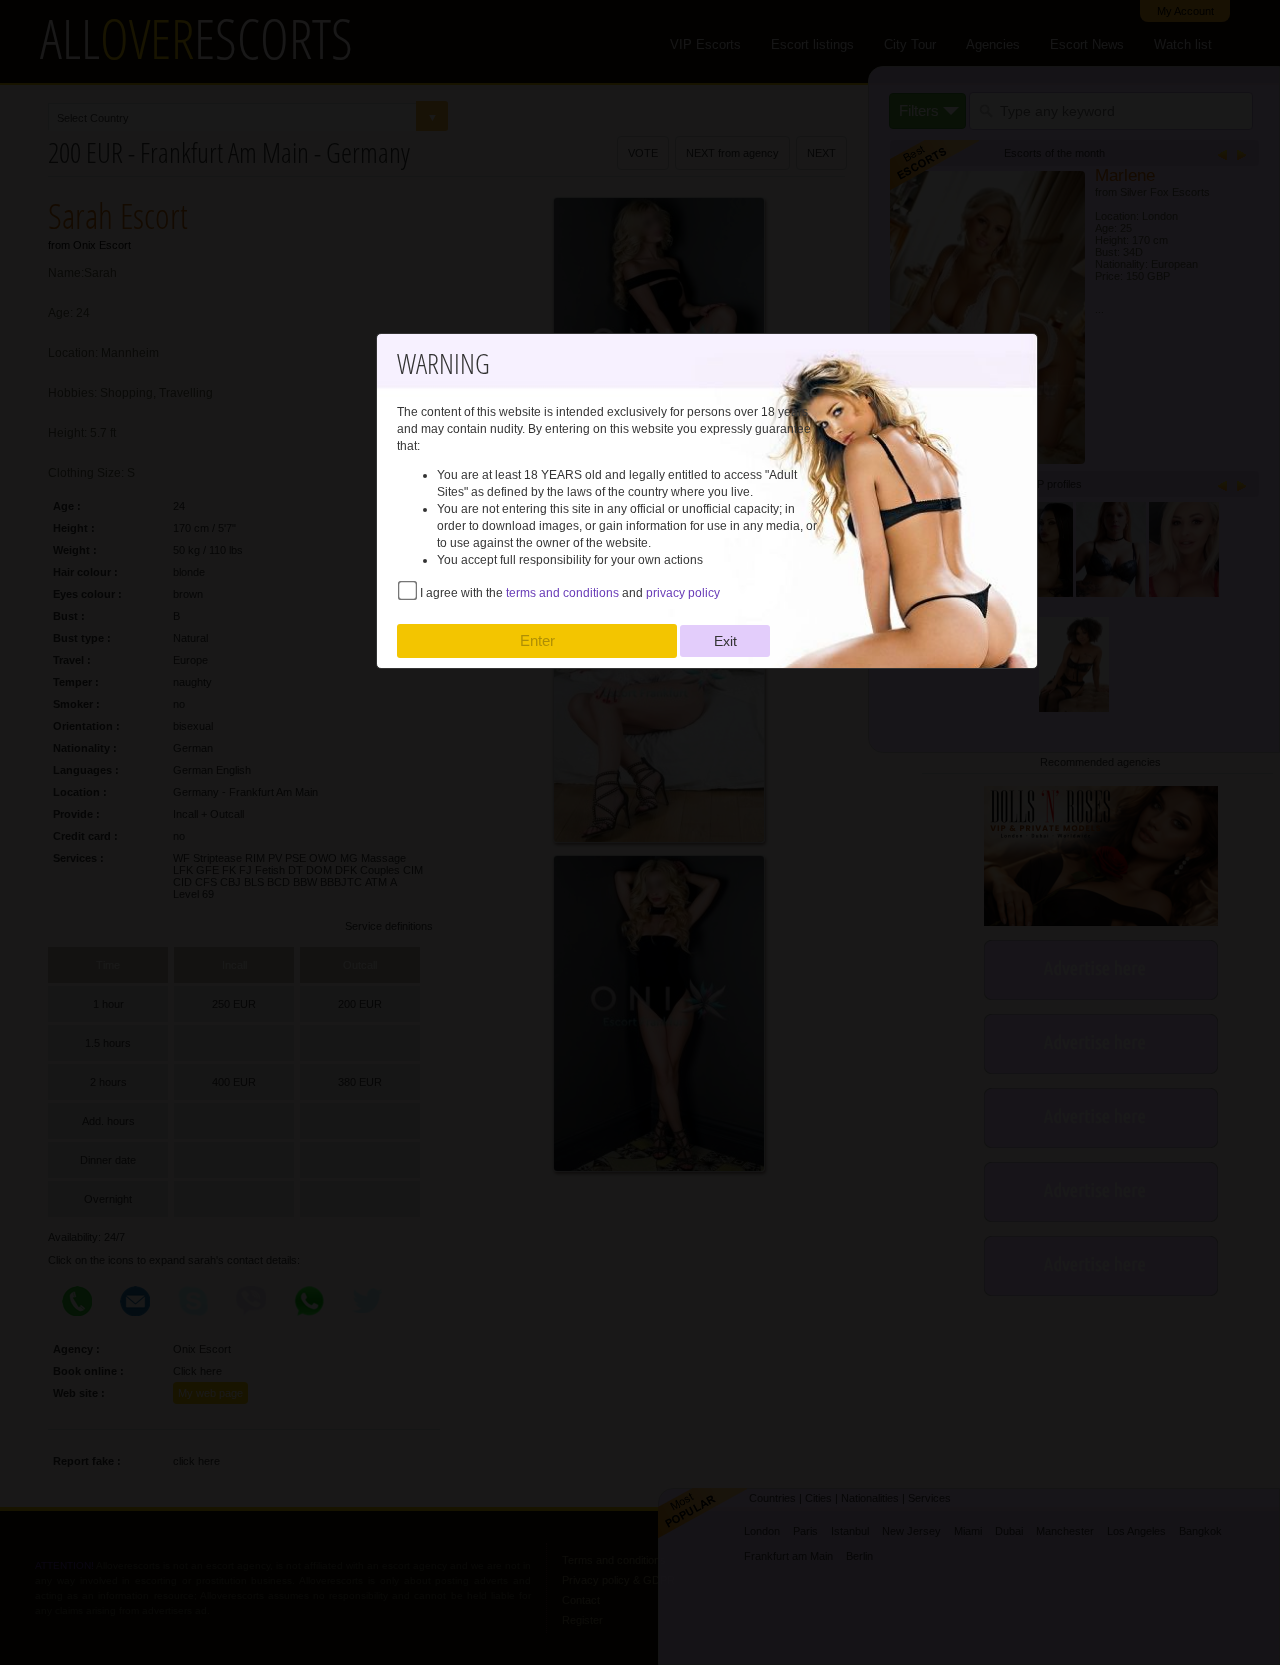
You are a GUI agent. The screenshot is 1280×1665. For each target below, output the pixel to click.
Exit (725, 641)
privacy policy (683, 593)
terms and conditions (562, 593)
